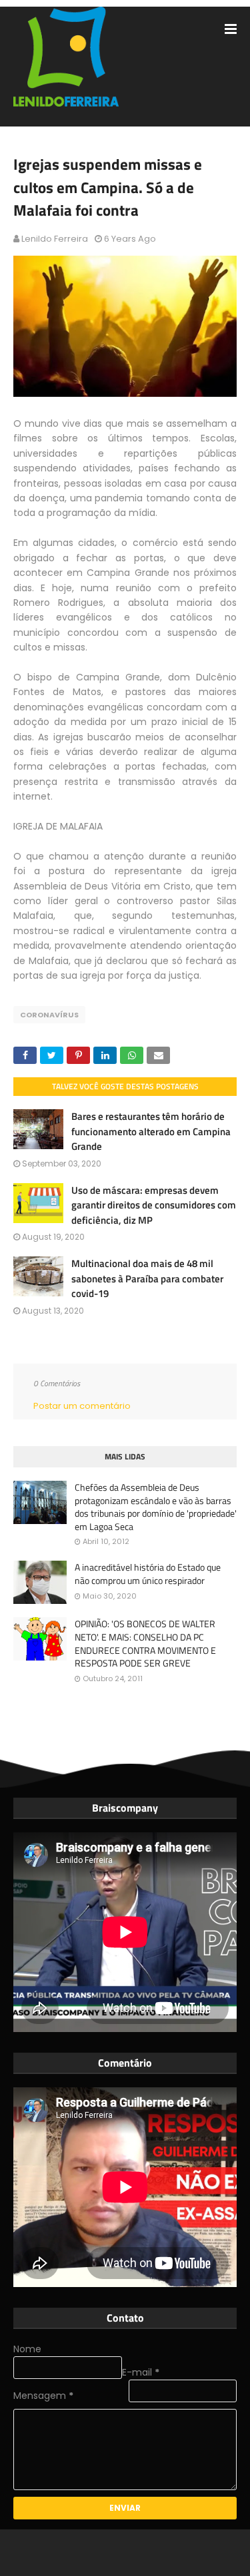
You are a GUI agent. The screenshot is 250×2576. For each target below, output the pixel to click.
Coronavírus (49, 1015)
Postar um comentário (82, 1406)
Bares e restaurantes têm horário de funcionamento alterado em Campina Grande (151, 1131)
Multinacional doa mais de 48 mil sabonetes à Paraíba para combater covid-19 (147, 1278)
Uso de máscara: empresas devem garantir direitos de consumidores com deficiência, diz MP (154, 1205)
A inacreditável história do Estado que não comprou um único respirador (148, 1574)
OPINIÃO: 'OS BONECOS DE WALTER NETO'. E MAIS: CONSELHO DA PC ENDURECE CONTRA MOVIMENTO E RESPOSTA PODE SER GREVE (145, 1643)
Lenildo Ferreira (55, 239)
